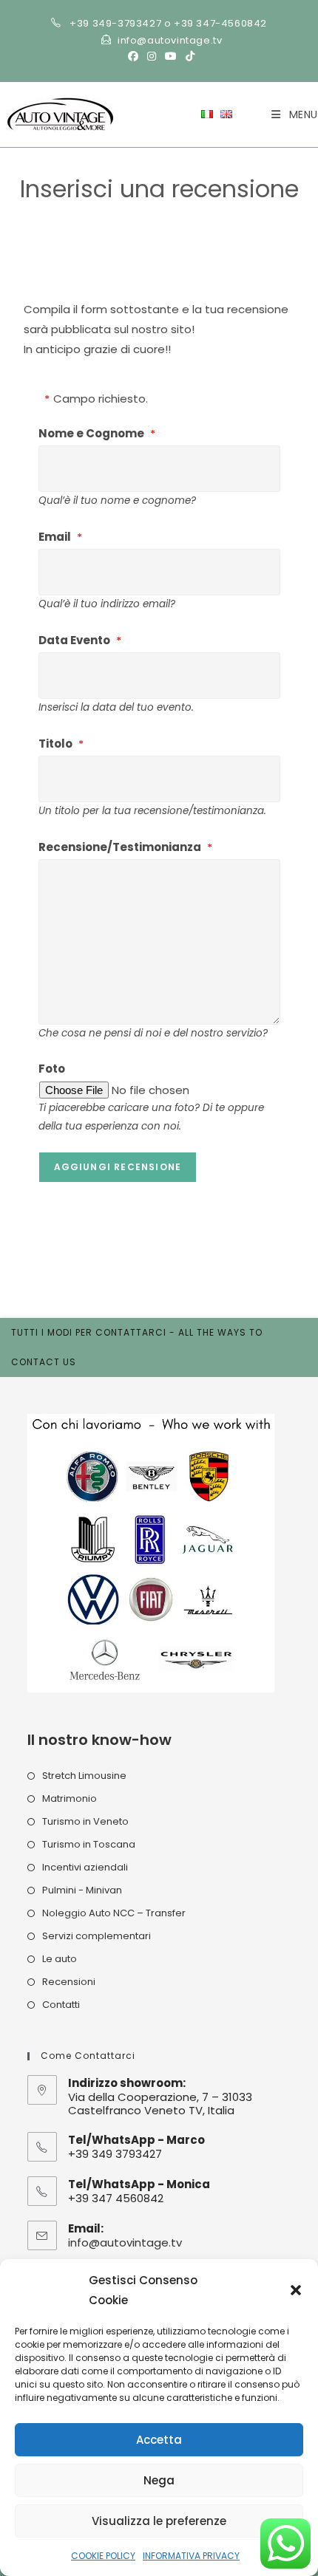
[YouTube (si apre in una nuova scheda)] (171, 56)
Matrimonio (70, 1798)
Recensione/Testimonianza (120, 847)
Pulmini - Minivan (82, 1890)
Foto (52, 1069)
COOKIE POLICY (103, 2556)
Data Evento (74, 640)
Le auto (60, 1959)
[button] (296, 2290)
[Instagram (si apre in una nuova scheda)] (152, 56)
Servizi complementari (97, 1936)
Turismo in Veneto (85, 1821)
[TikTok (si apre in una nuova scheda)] (188, 56)
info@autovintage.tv (125, 2242)
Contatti (61, 2005)
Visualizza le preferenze (159, 2521)
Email (55, 537)
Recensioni (69, 1982)
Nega (159, 2480)
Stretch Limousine (84, 1776)
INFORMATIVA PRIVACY (191, 2556)
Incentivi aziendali (85, 1867)
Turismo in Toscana (89, 1844)
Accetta (159, 2440)
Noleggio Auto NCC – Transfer (114, 1913)
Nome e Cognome (91, 433)
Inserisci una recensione (172, 212)
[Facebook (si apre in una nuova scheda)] (133, 56)
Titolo (55, 744)
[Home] (94, 212)
